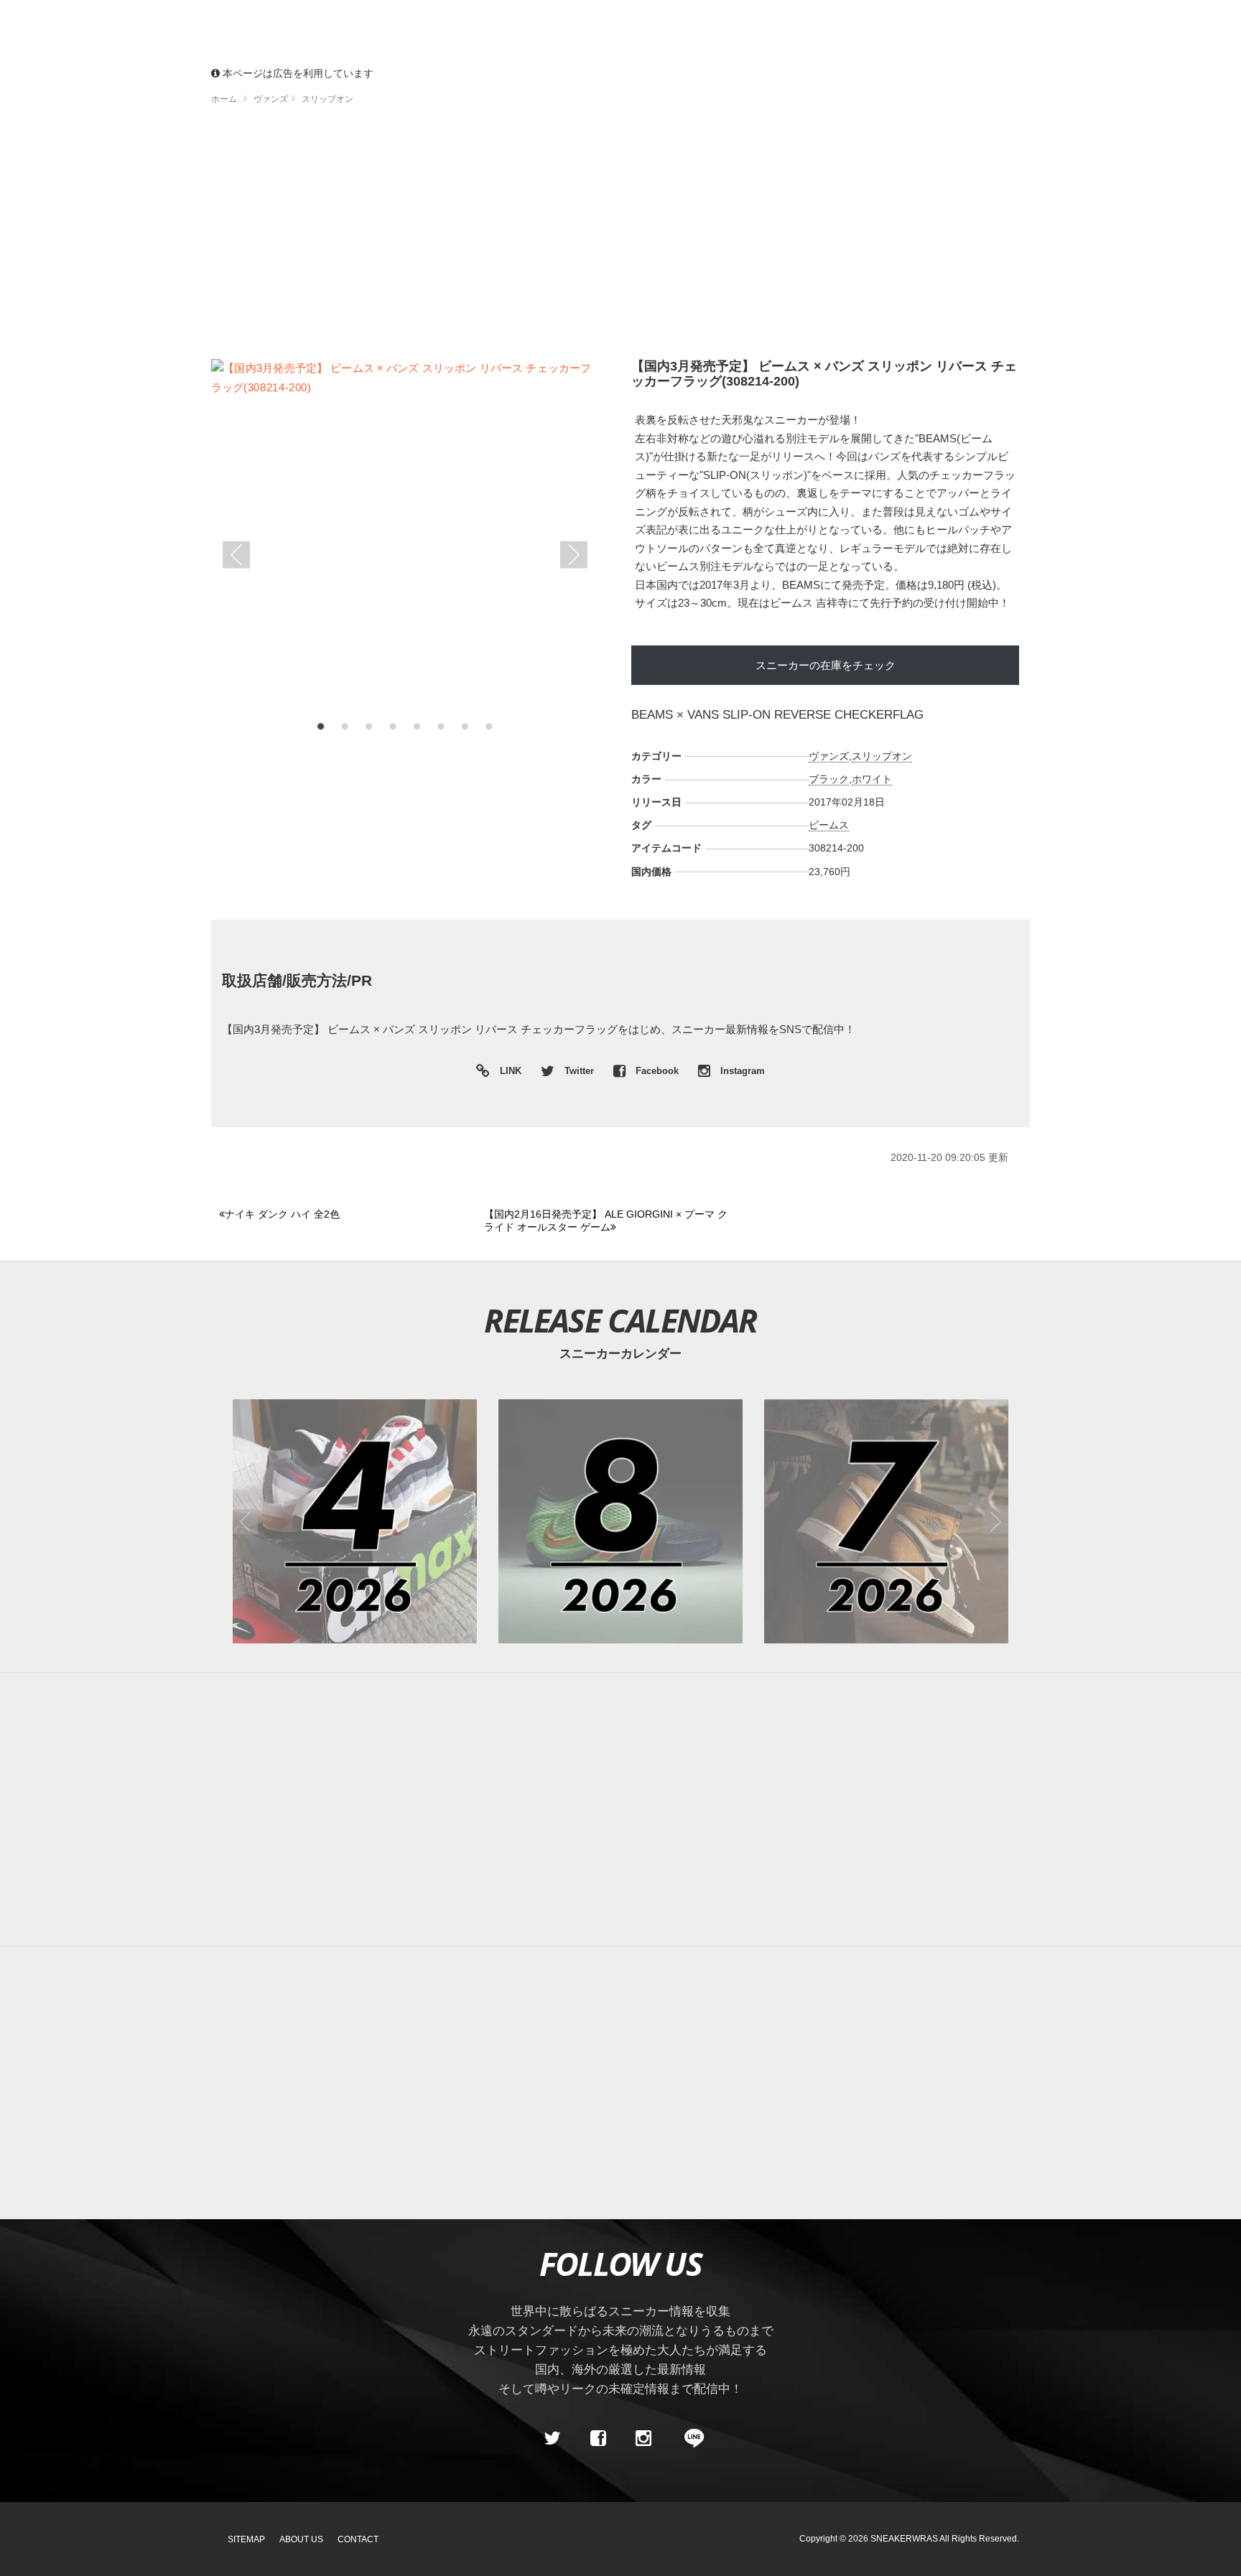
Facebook (657, 1071)
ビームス (829, 825)
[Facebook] (598, 2438)
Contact (358, 2539)
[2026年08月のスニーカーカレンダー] (620, 1521)
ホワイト (872, 779)
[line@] (689, 2438)
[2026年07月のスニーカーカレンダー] (886, 1521)
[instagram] (643, 2438)
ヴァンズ (829, 756)
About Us (301, 2539)
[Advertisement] (620, 237)
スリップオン (882, 756)
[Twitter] (552, 2438)
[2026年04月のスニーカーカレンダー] (355, 1521)
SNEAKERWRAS (904, 2539)
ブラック (829, 779)
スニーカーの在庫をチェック (826, 665)
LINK (507, 1073)
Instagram (741, 1071)
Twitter (579, 1071)
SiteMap (246, 2539)
